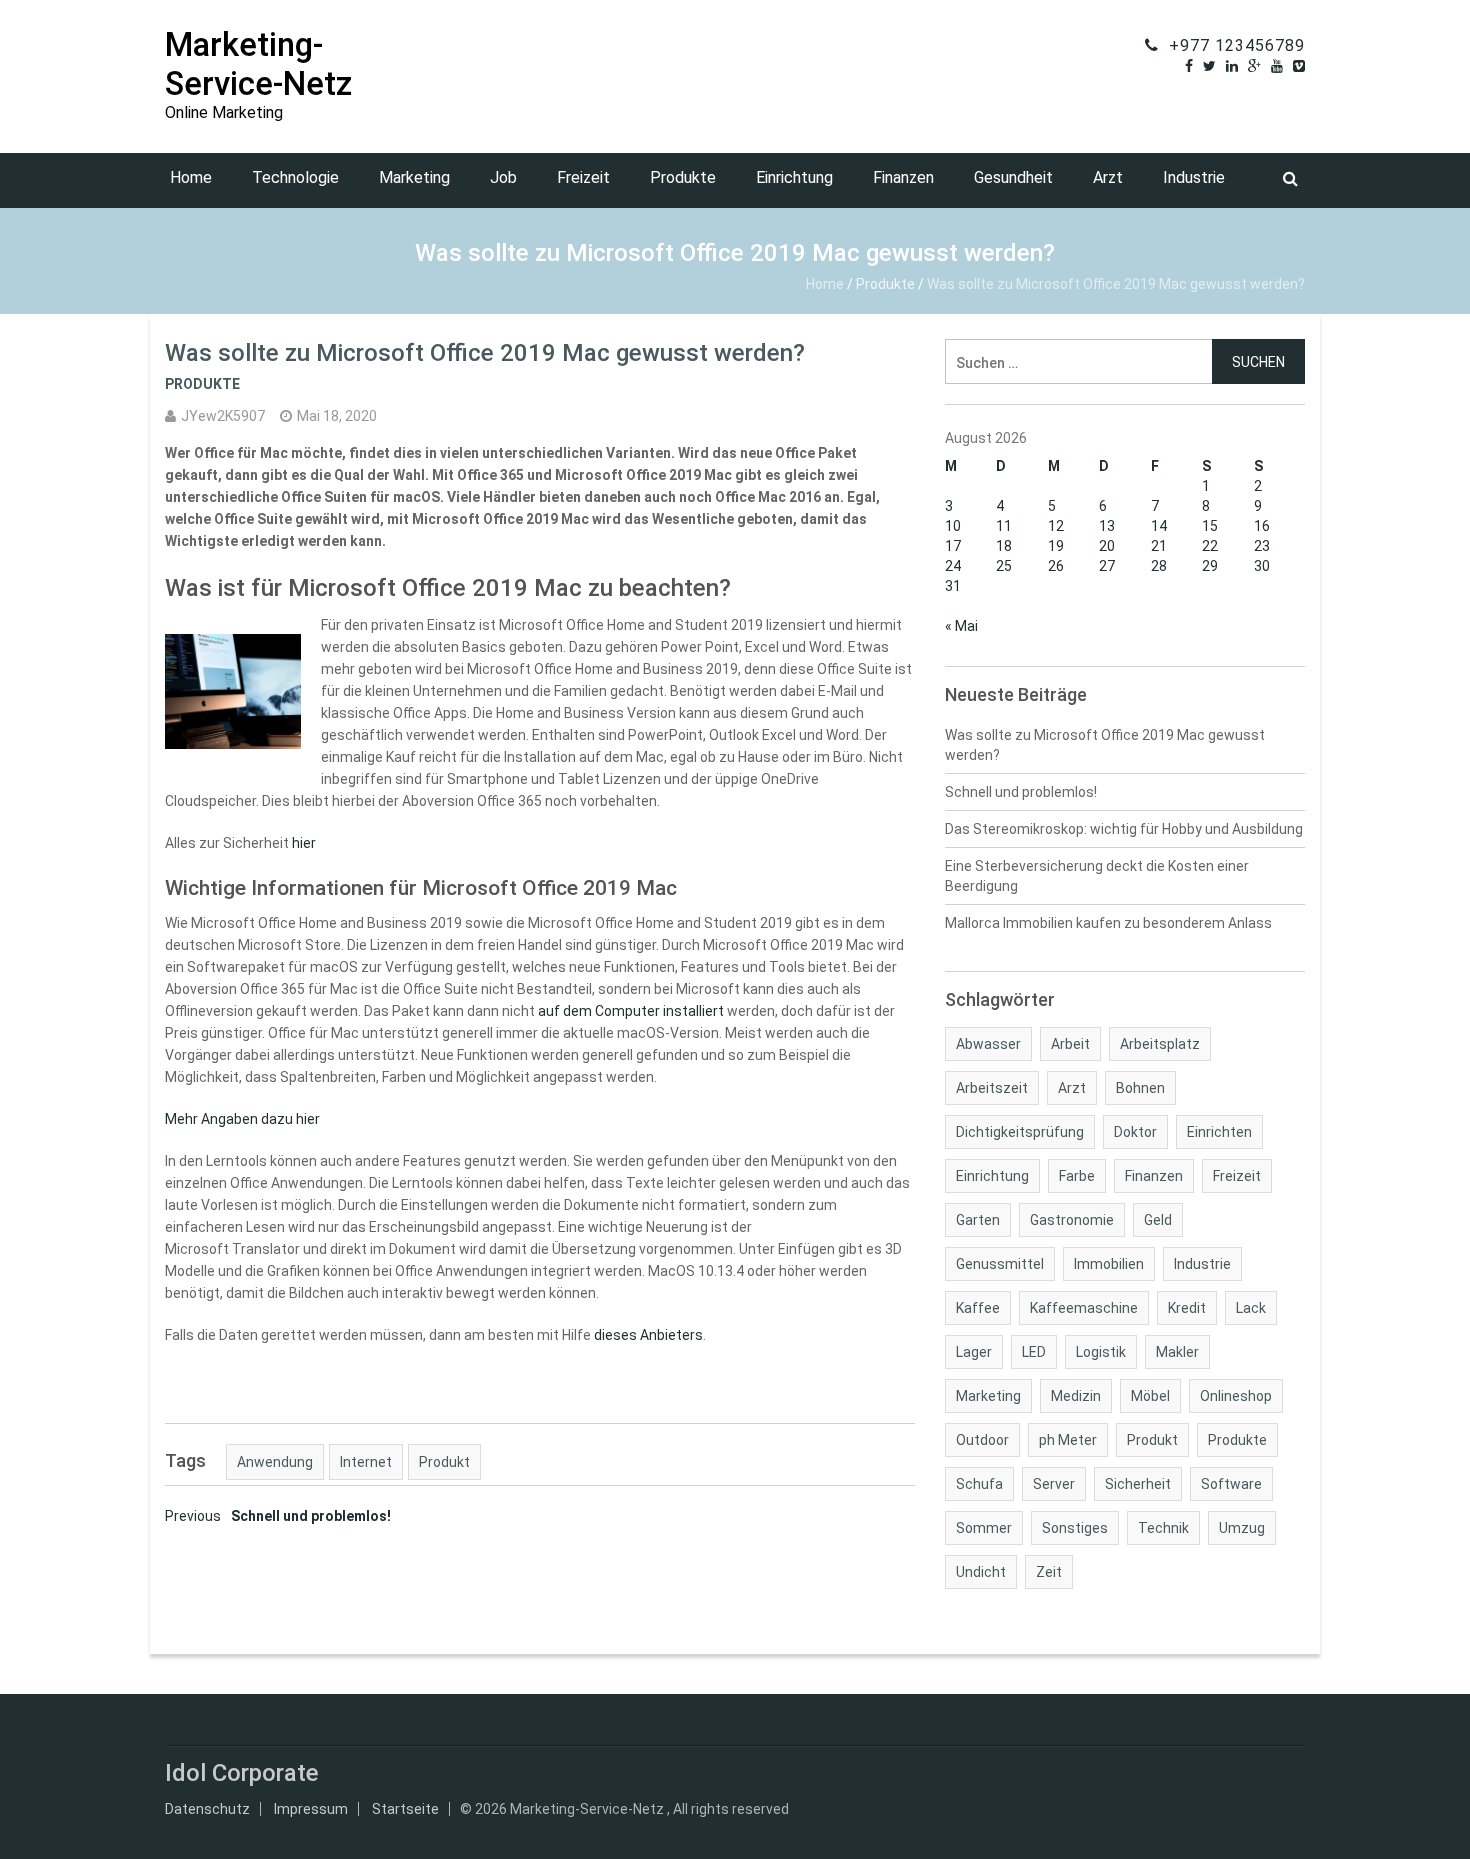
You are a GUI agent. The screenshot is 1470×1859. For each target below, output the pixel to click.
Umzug (1242, 1528)
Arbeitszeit (992, 1088)
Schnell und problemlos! (278, 1516)
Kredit (1187, 1308)
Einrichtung (794, 177)
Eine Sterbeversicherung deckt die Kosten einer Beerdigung (1097, 876)
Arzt (1108, 177)
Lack (1251, 1308)
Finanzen (903, 177)
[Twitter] (1209, 66)
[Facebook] (1189, 66)
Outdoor (982, 1440)
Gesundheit (1013, 177)
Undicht (981, 1572)
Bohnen (1140, 1088)
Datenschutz (207, 1809)
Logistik (1101, 1352)
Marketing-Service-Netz (258, 64)
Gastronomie (1072, 1220)
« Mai (961, 626)
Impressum (311, 1809)
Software (1231, 1484)
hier (304, 843)
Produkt (444, 1462)
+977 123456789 (1237, 45)
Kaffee (978, 1308)
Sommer (984, 1528)
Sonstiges (1075, 1528)
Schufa (979, 1484)
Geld (1158, 1220)
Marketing (414, 177)
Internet (366, 1462)
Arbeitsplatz (1160, 1044)
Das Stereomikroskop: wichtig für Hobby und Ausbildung (1124, 829)
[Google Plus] (1254, 66)
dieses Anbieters (648, 1335)
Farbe (1077, 1176)
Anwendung (275, 1462)
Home (191, 177)
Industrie (1194, 177)
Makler (1177, 1352)
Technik (1163, 1528)
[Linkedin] (1232, 66)
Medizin (1076, 1396)
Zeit (1049, 1572)
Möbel (1150, 1396)
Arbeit (1070, 1044)
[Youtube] (1277, 66)
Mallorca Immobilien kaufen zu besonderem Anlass (1108, 923)
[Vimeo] (1299, 66)
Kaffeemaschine (1084, 1308)
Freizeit (583, 177)
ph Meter (1068, 1440)
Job (503, 177)
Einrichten (1219, 1132)
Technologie (295, 177)
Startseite (405, 1809)
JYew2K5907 (223, 416)
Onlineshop (1236, 1396)
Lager (974, 1352)
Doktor (1135, 1132)
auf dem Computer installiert (631, 1011)
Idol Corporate (242, 1773)
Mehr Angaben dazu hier (242, 1119)
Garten (978, 1220)
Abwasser (988, 1044)
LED (1034, 1352)
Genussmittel (1000, 1264)
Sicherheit (1138, 1484)
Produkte (683, 177)
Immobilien (1109, 1264)
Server (1054, 1484)
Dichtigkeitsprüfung (1020, 1132)
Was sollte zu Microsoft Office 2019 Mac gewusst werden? (1105, 745)
